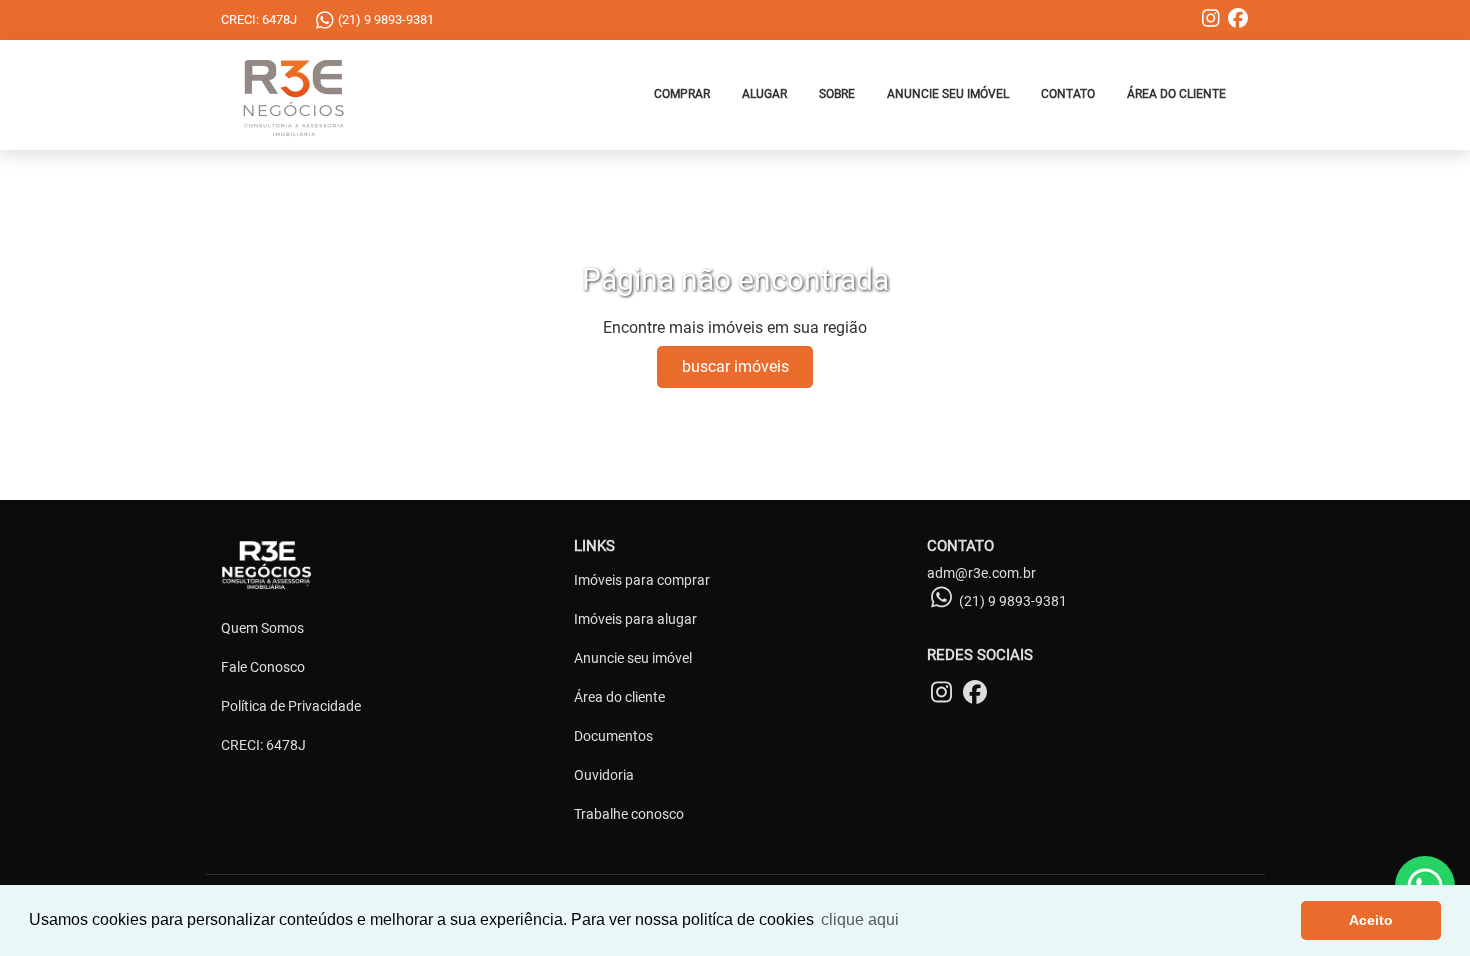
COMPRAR (682, 94)
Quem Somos (262, 628)
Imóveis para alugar (635, 619)
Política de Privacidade (291, 706)
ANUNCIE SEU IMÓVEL (948, 94)
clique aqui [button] (860, 919)
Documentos (613, 736)
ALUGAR (764, 94)
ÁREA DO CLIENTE (1176, 94)
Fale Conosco (263, 667)
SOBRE (837, 94)
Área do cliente (619, 697)
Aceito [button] (1371, 920)
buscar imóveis (735, 366)
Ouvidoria (604, 775)
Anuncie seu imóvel (633, 658)
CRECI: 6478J (263, 745)
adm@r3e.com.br (981, 573)
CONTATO (1068, 94)
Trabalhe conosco (629, 814)
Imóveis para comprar (642, 580)
